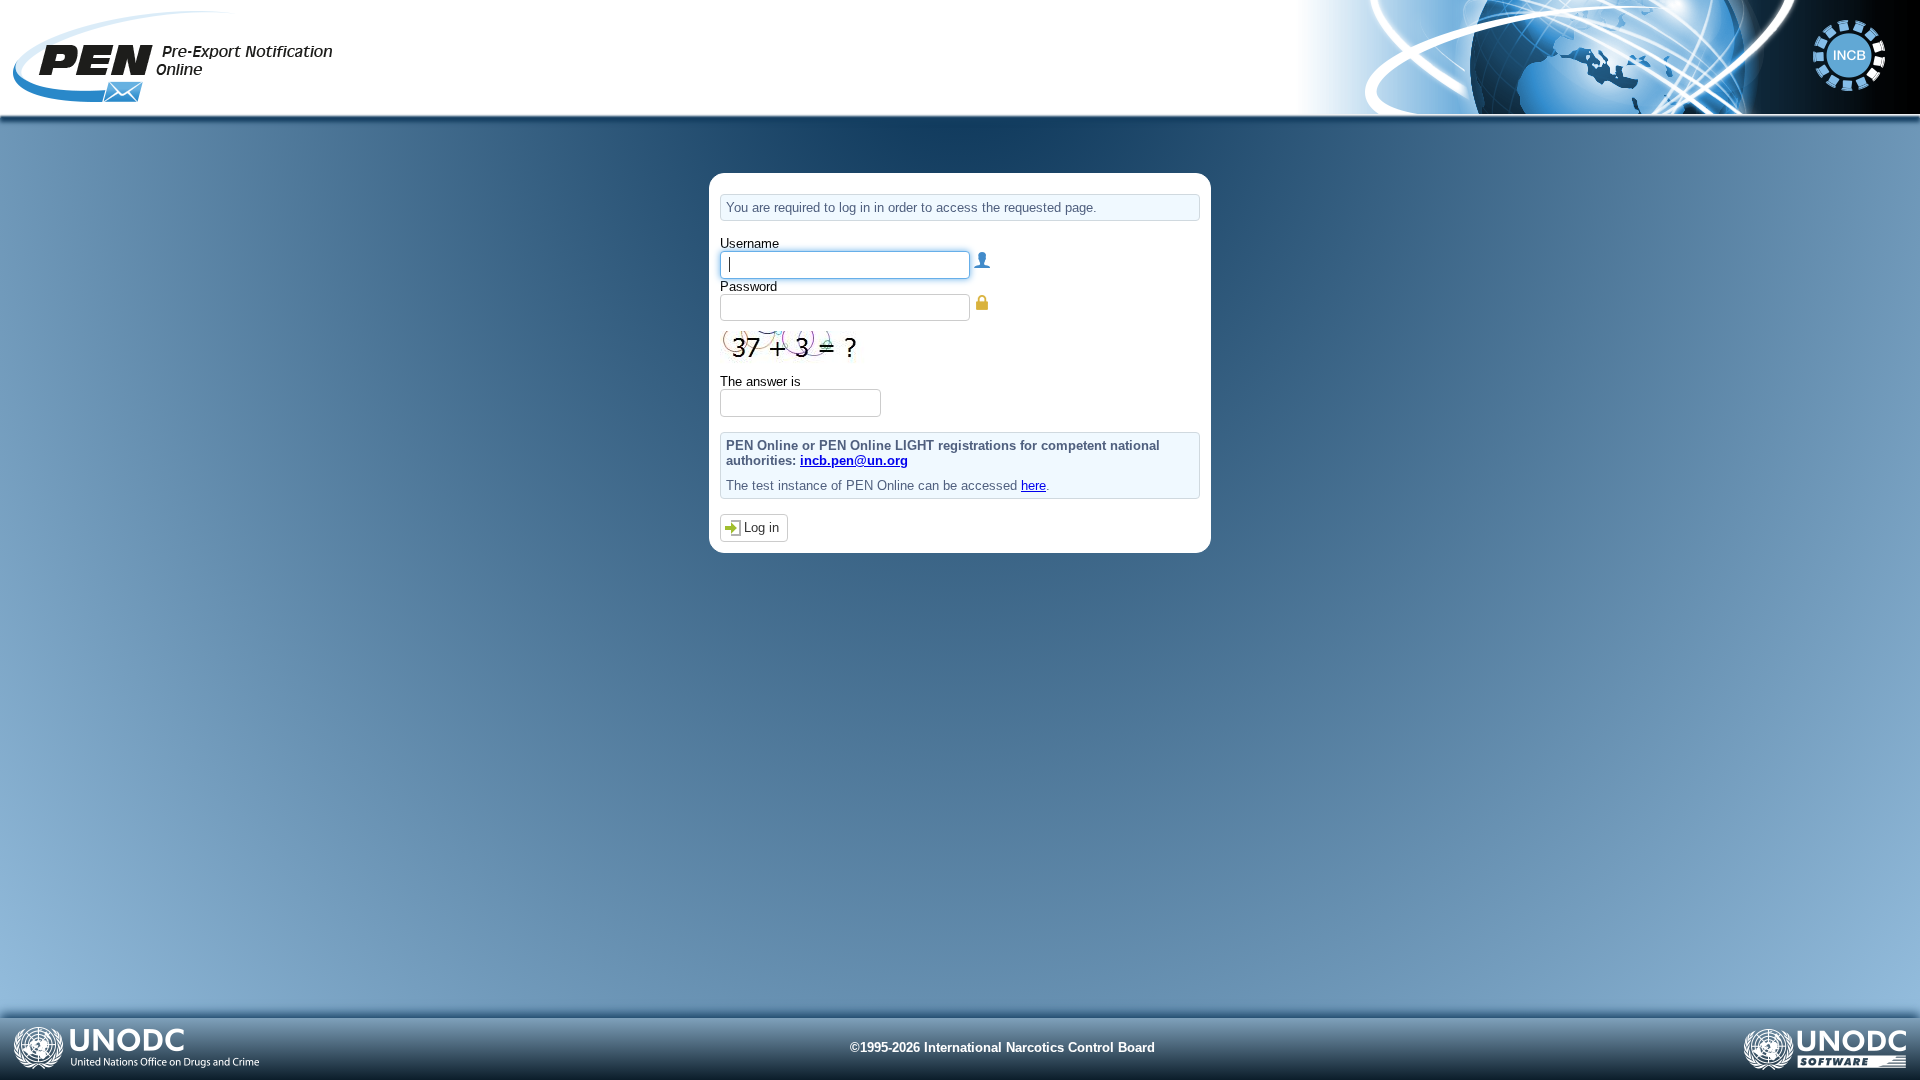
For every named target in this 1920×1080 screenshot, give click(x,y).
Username (749, 243)
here (1033, 485)
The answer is (760, 381)
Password (748, 286)
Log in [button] (761, 527)
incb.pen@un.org (854, 460)
